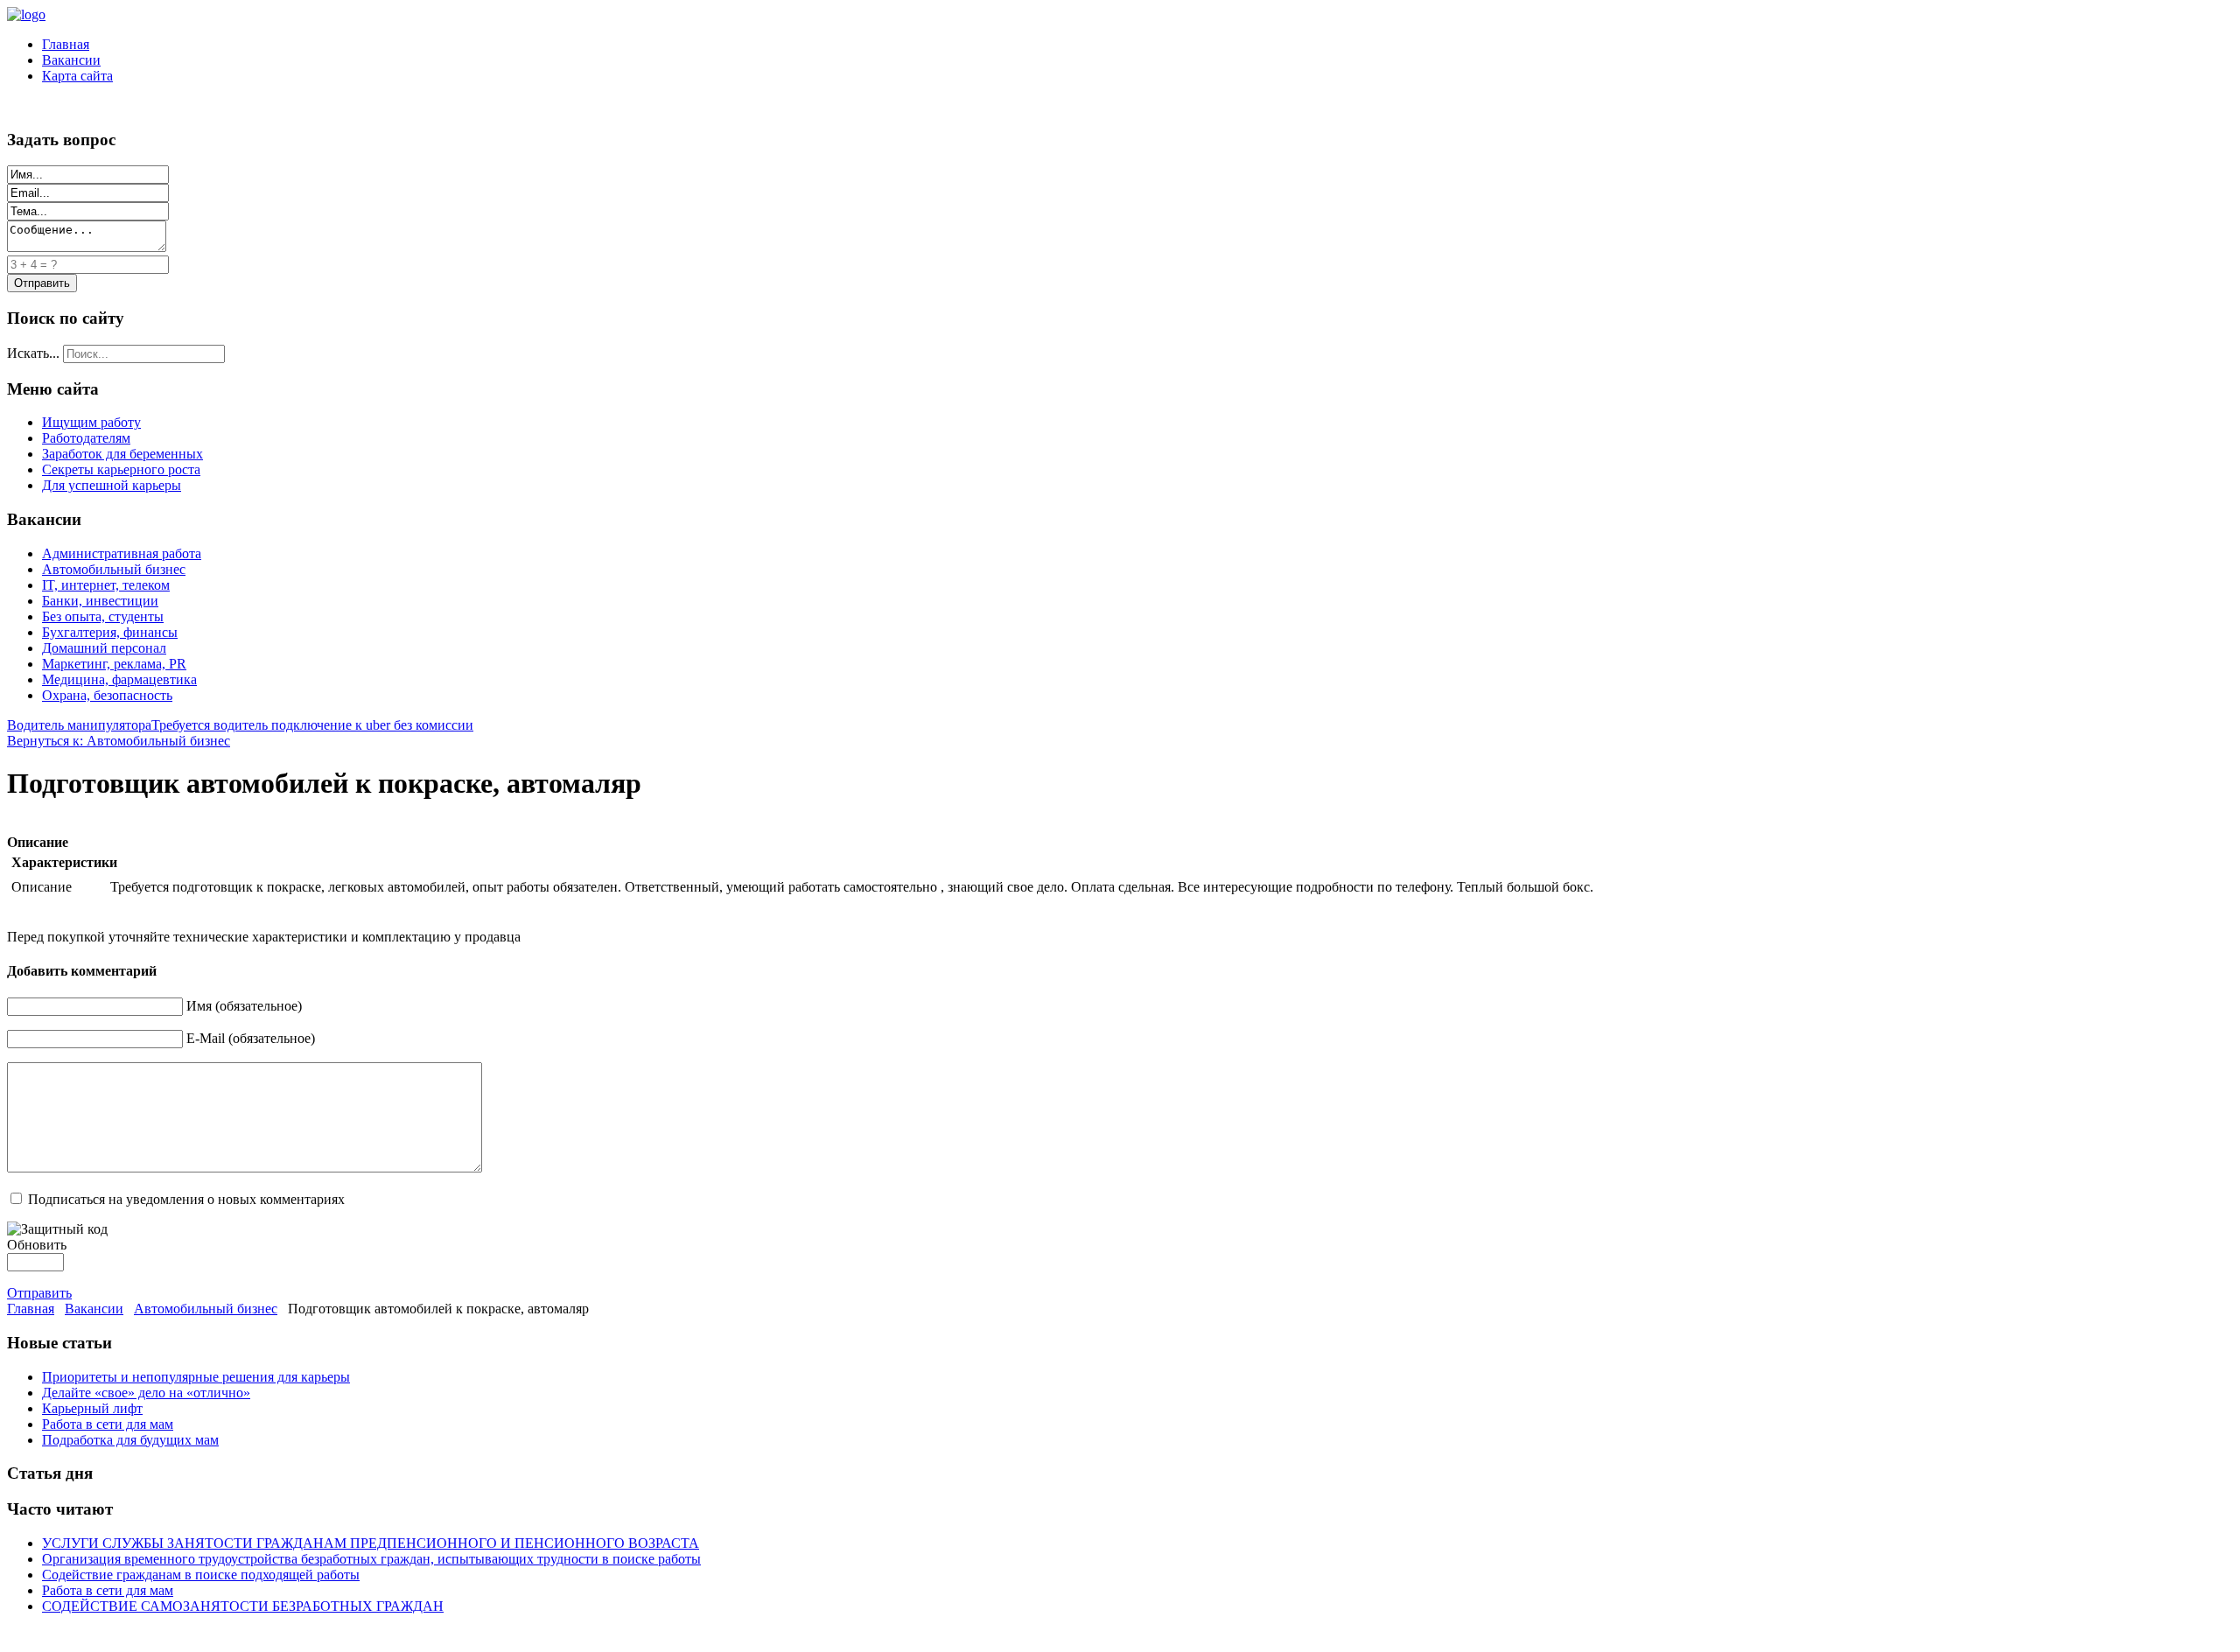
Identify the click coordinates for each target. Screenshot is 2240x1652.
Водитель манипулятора (79, 725)
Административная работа (122, 553)
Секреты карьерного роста (121, 469)
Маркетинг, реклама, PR (114, 664)
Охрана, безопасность (107, 695)
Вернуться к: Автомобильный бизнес (119, 741)
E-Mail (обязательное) (251, 1038)
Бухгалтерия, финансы (110, 632)
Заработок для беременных (122, 454)
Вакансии (71, 60)
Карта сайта (77, 76)
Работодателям (86, 438)
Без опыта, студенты (103, 616)
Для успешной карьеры (112, 485)
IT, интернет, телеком (106, 585)
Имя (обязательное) (244, 1006)
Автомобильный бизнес (114, 569)
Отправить (39, 1293)
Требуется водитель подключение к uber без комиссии (312, 725)
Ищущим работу (91, 422)
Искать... (33, 353)
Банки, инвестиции (100, 601)
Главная (66, 44)
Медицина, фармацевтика (119, 679)
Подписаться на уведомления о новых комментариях (186, 1199)
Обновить (37, 1245)
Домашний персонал (104, 648)
